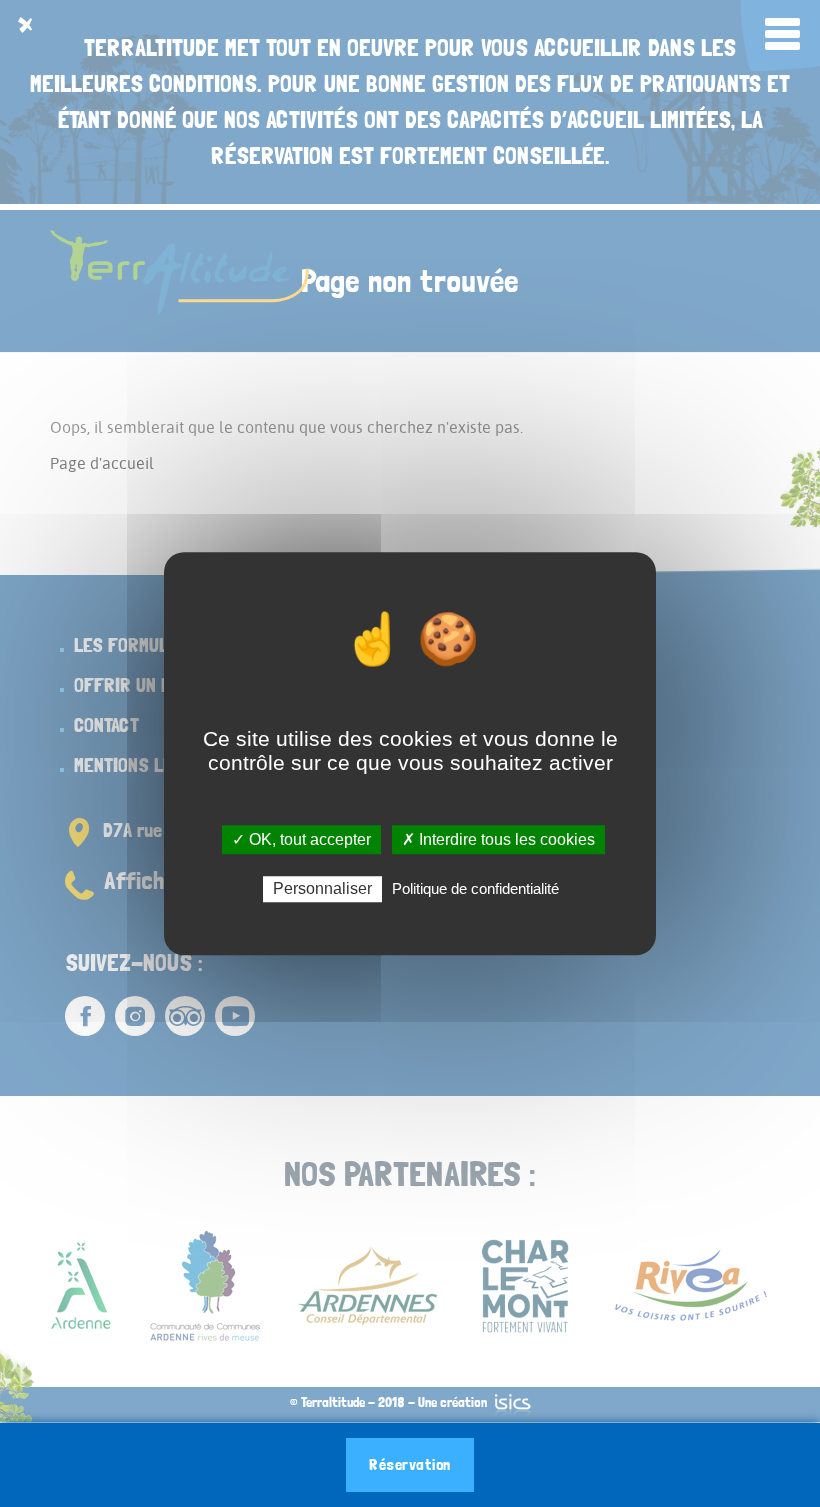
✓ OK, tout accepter (301, 839)
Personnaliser (322, 888)
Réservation (410, 1464)
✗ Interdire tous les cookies (498, 839)
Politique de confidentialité (475, 888)
